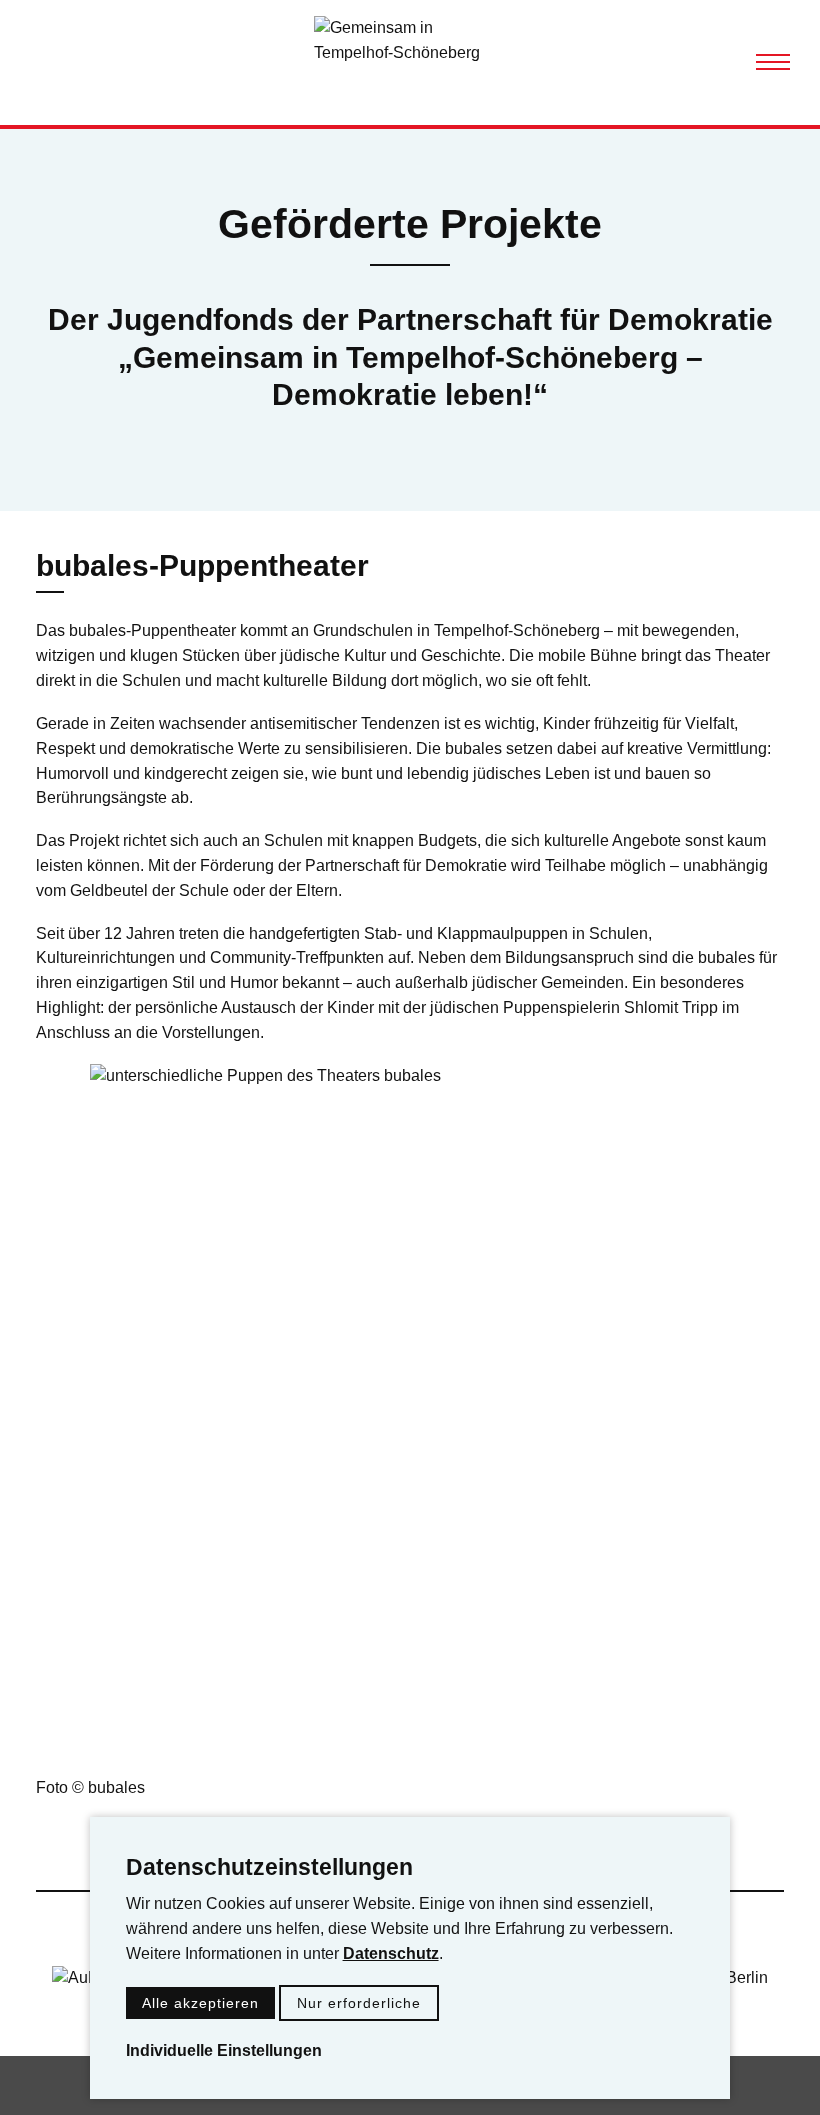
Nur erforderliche (359, 2003)
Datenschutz (391, 1953)
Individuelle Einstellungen (224, 2050)
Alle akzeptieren (200, 2003)
